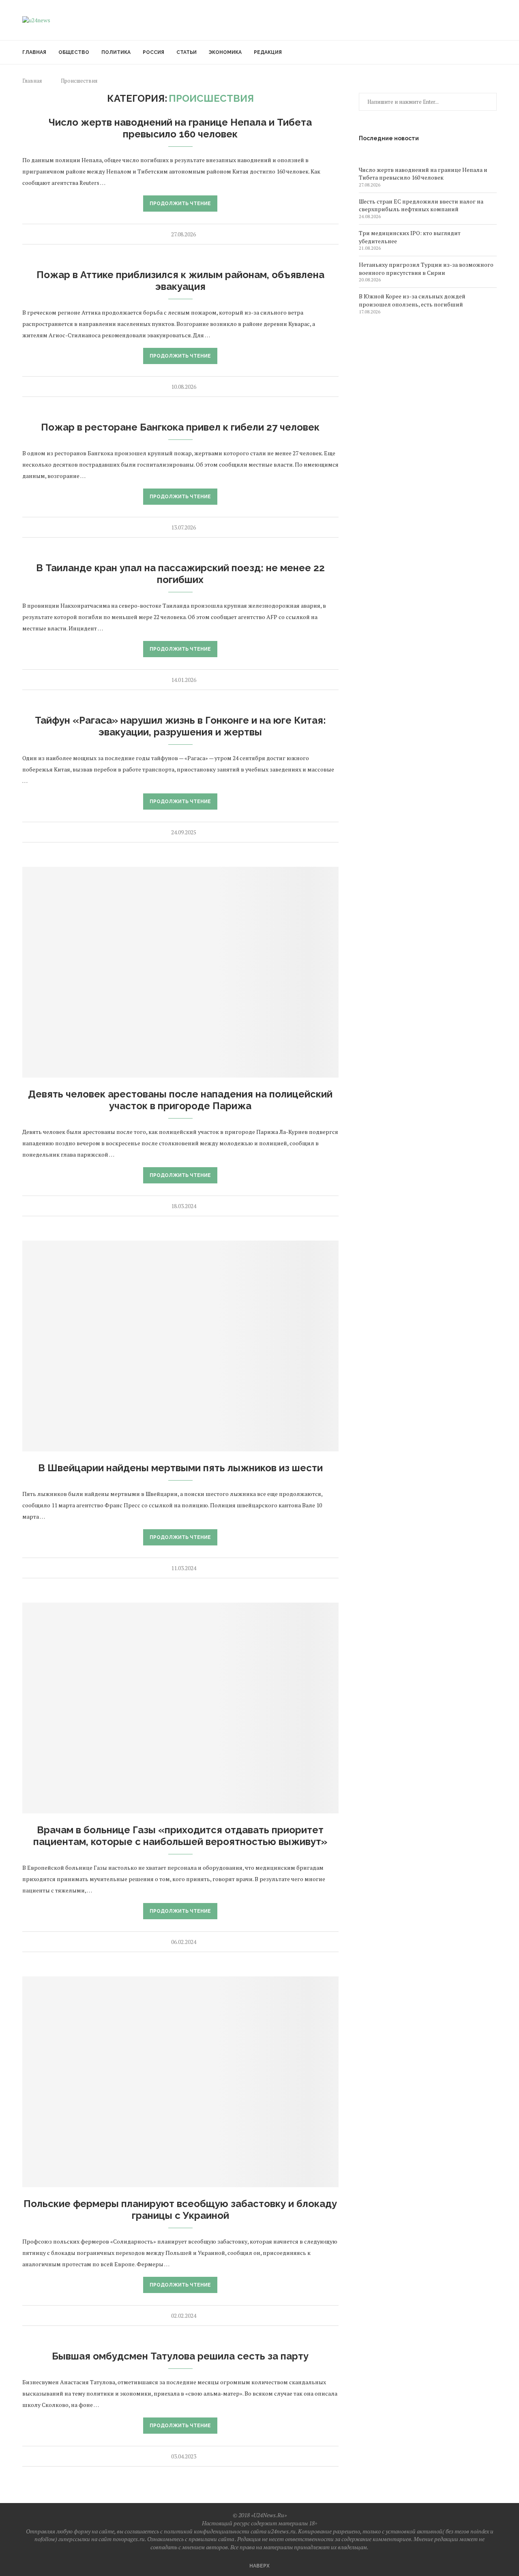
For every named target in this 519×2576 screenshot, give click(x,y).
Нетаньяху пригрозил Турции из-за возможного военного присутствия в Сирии (426, 269)
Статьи (187, 52)
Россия (153, 52)
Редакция (268, 52)
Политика (116, 52)
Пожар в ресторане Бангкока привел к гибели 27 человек (180, 427)
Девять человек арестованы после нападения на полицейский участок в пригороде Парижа (180, 1100)
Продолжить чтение (180, 204)
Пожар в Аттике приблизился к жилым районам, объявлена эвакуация (180, 281)
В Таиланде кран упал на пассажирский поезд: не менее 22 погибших (180, 574)
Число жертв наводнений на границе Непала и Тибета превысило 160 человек (180, 128)
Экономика (225, 52)
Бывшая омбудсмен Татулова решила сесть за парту (180, 2356)
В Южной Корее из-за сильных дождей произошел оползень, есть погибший (412, 300)
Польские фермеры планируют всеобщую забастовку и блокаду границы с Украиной (180, 2210)
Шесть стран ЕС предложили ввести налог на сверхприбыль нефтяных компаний (421, 205)
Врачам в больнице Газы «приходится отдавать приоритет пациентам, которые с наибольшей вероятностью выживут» (180, 1836)
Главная (34, 52)
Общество (74, 52)
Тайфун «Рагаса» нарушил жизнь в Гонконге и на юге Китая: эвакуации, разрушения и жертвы (180, 726)
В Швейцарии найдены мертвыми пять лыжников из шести (180, 1468)
